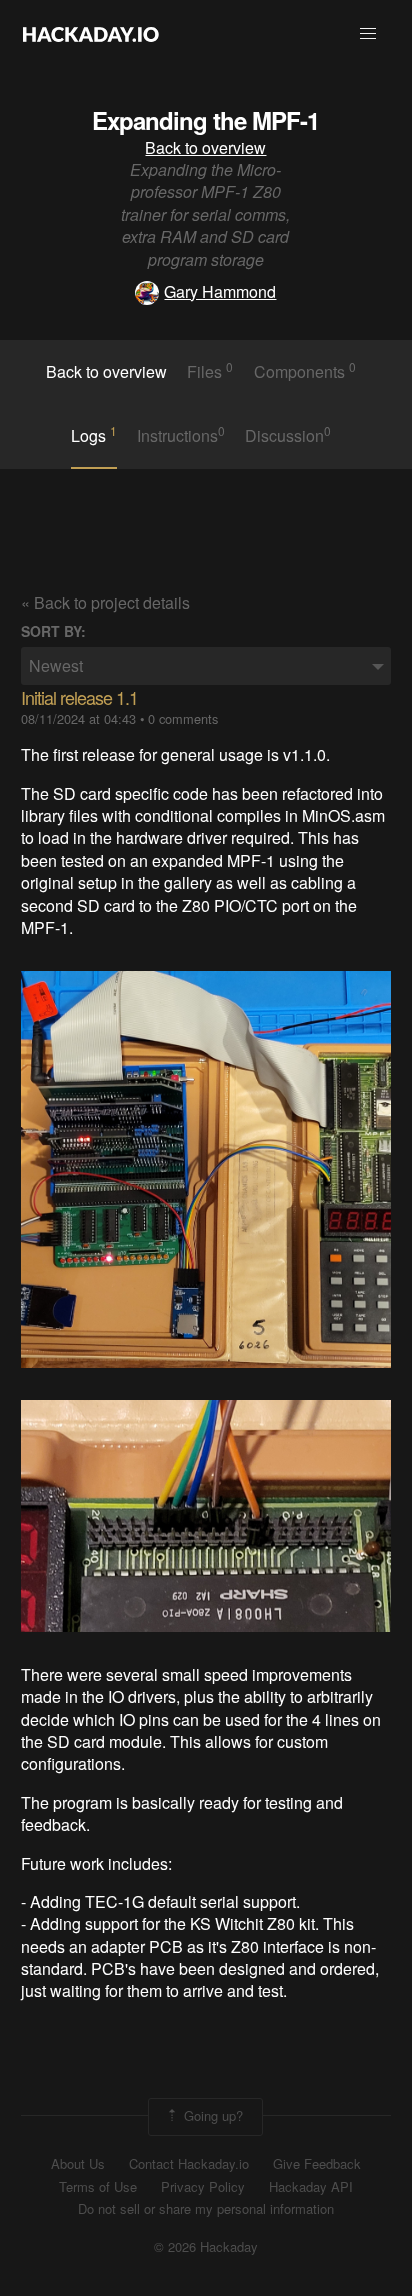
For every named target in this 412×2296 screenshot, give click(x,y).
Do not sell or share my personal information (206, 2209)
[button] (368, 34)
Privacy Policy (203, 2187)
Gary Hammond (220, 291)
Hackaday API (311, 2187)
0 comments (183, 718)
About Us (78, 2164)
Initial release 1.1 (79, 697)
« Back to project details (105, 602)
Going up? (211, 2114)
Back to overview (205, 147)
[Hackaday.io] (91, 34)
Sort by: (53, 631)
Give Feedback (317, 2164)
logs (94, 435)
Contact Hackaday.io (189, 2164)
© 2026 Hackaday (206, 2247)
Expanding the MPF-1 (205, 120)
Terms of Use (98, 2187)
